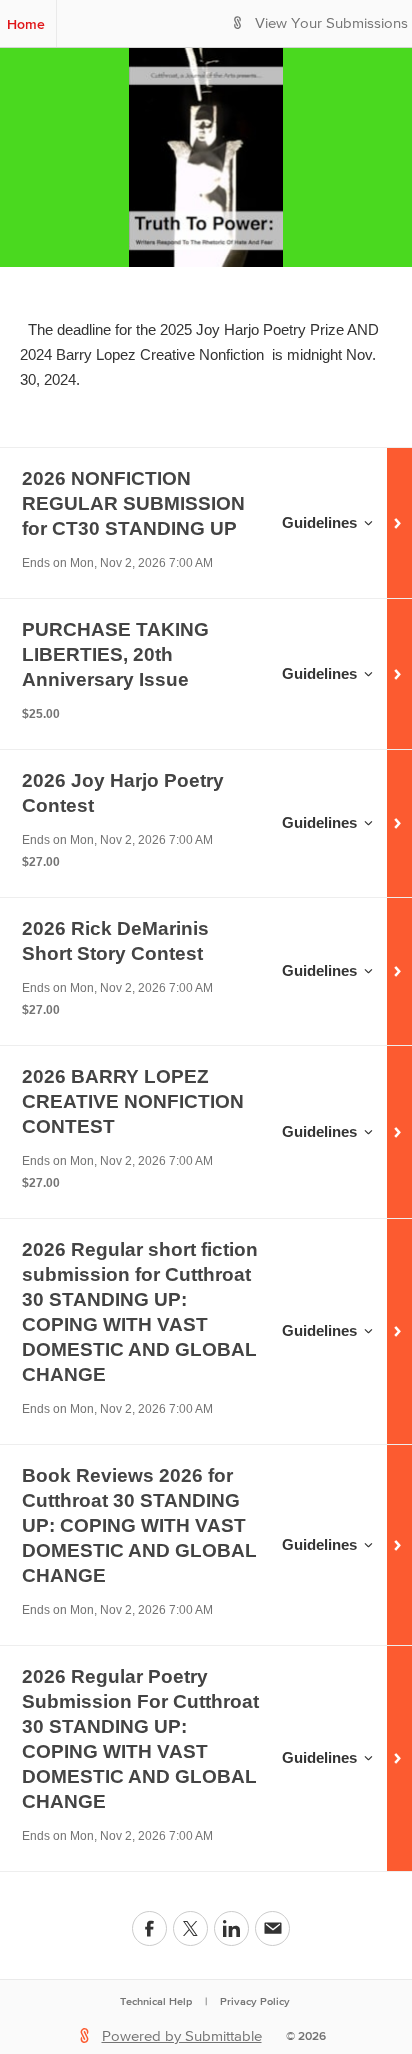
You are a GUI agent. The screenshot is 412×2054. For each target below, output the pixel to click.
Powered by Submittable (182, 2036)
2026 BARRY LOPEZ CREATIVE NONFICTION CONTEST (133, 1101)
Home (26, 24)
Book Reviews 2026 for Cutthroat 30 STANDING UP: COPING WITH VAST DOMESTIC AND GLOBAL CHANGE (139, 1525)
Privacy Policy (255, 2001)
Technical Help (156, 2001)
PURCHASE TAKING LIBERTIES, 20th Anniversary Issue (115, 654)
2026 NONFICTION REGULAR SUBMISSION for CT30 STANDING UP (133, 503)
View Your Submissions (331, 23)
